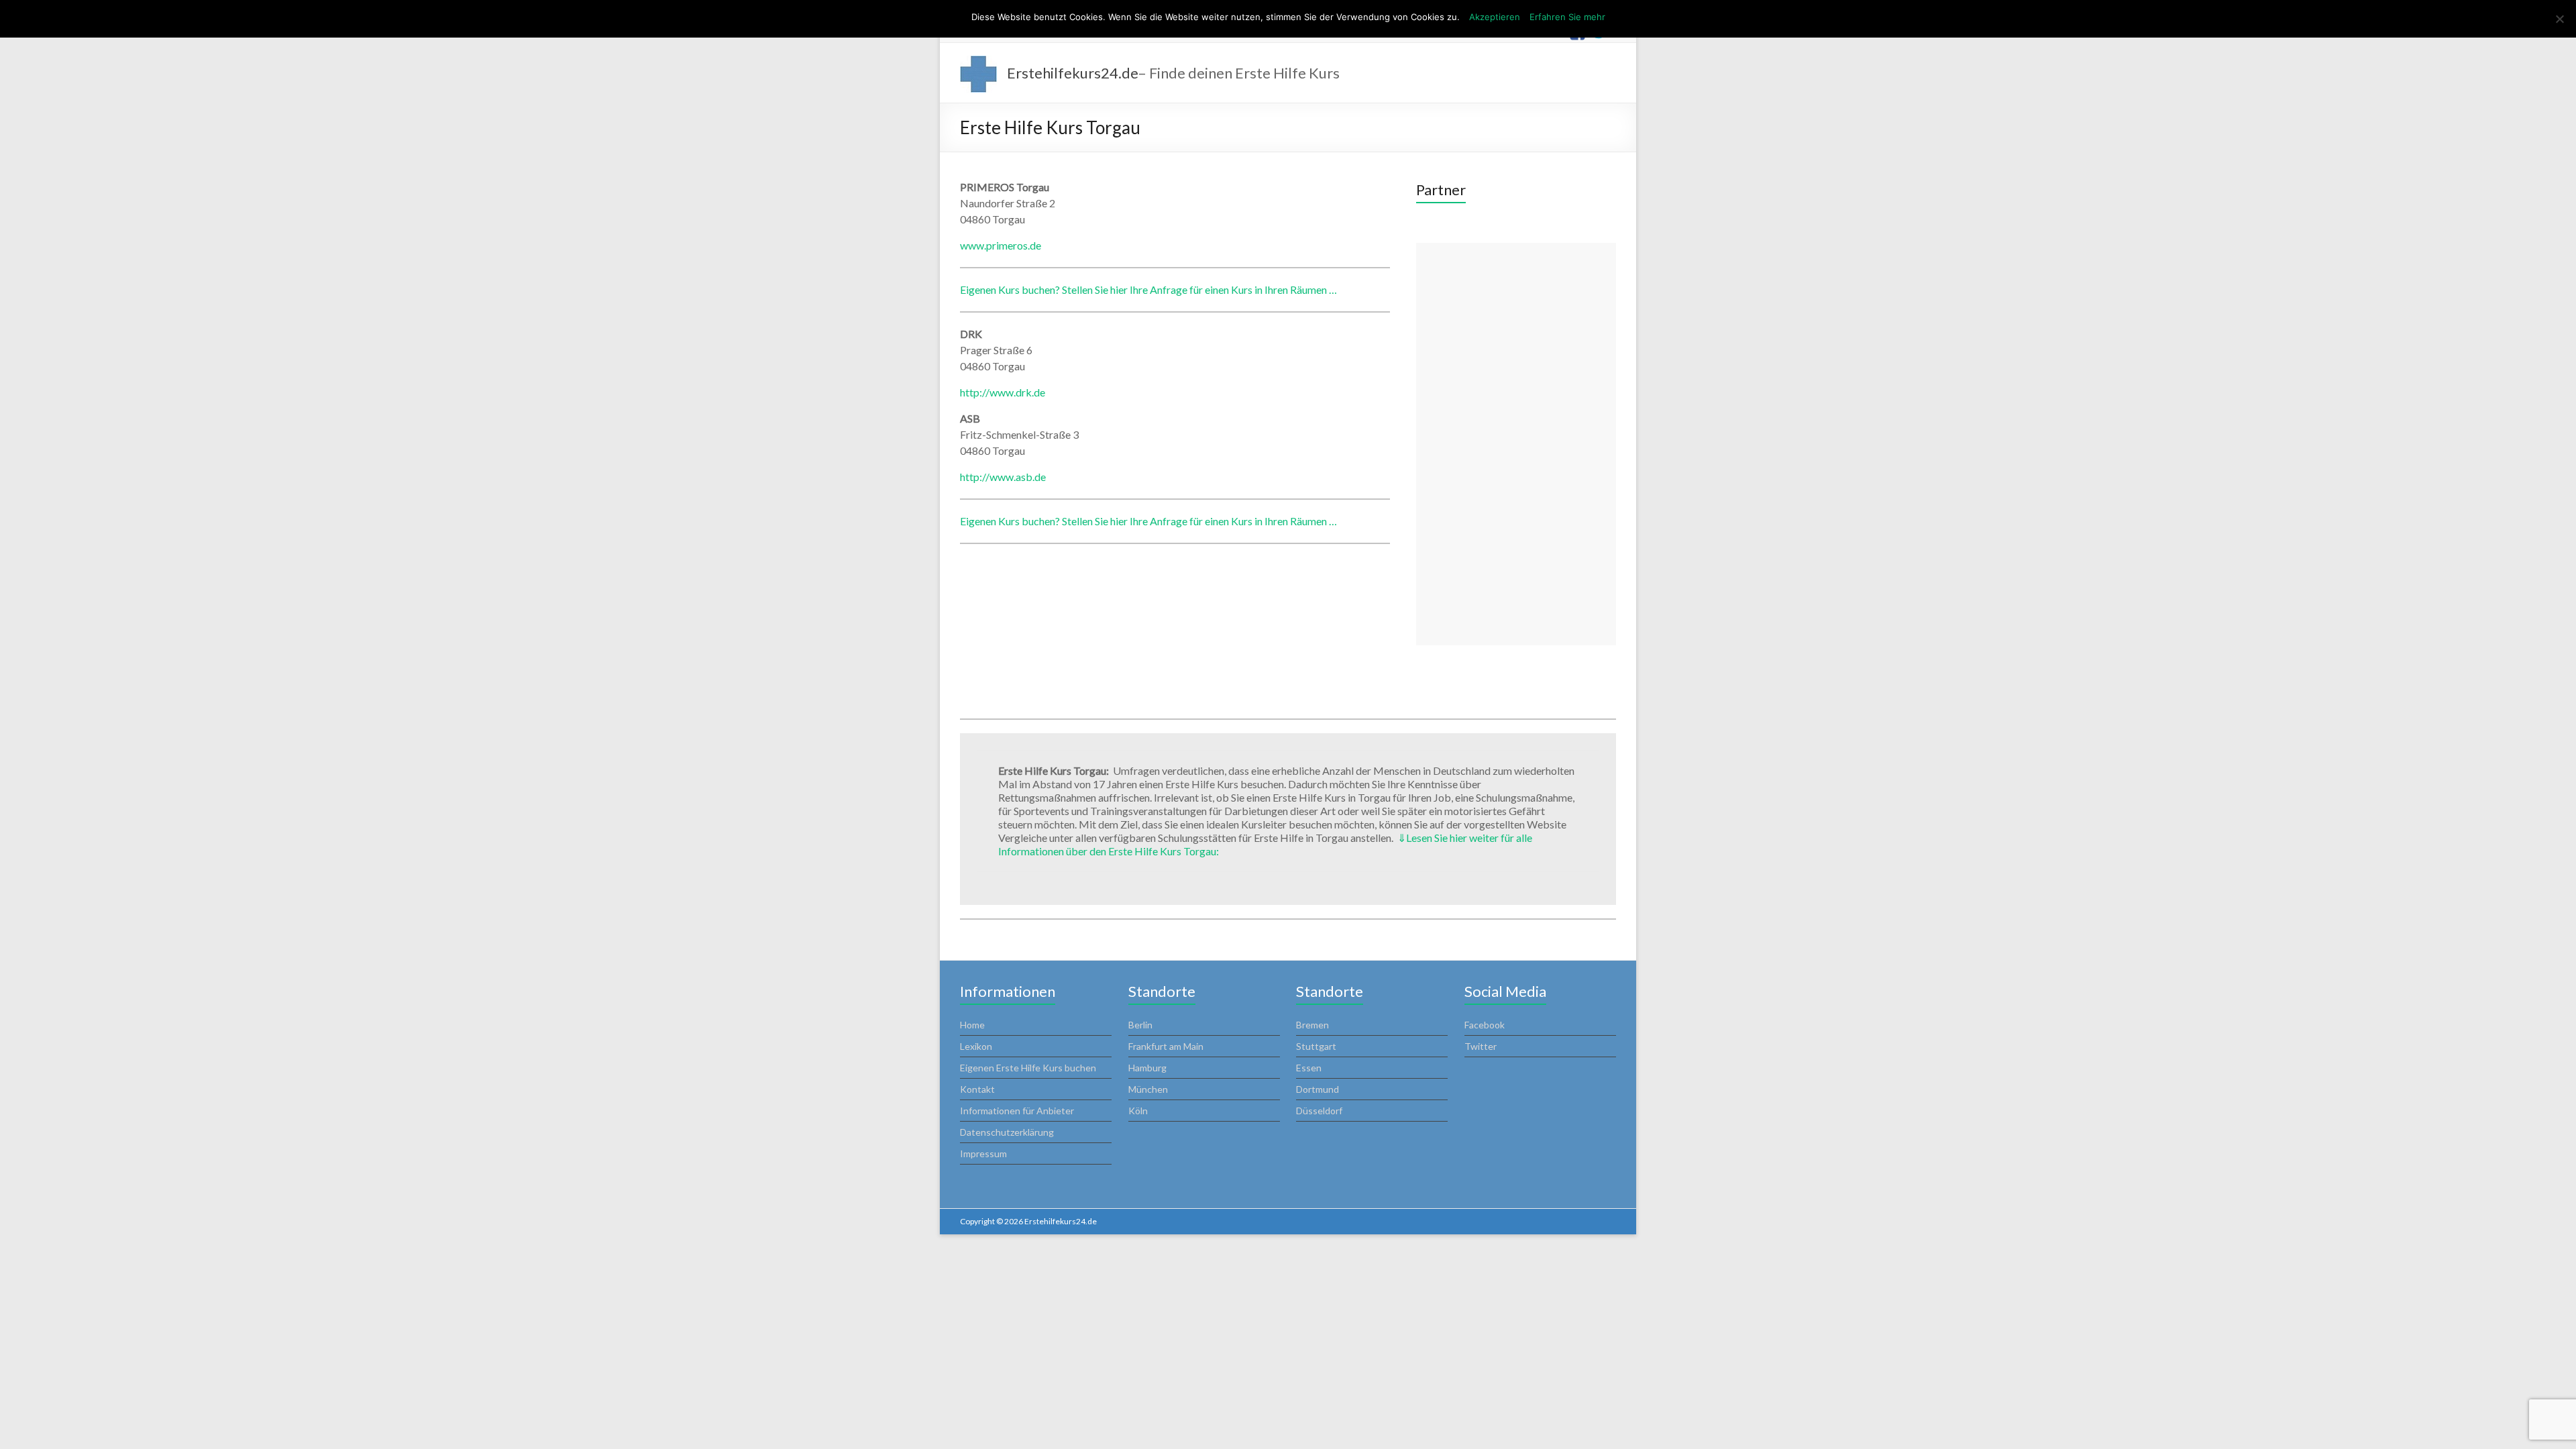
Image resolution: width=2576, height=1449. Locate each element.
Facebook (1485, 1025)
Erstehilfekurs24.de (1073, 73)
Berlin (1140, 1025)
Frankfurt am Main (1166, 1046)
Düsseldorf (1319, 1111)
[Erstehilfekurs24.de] (978, 62)
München (1148, 1089)
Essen (1309, 1068)
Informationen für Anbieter (1017, 1111)
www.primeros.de (1001, 245)
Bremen (1312, 1025)
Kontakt (977, 1089)
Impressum (983, 1153)
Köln (1138, 1111)
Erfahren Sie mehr (1567, 17)
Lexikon (976, 1046)
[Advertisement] (1516, 444)
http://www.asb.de (1003, 477)
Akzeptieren (1495, 17)
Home (972, 1025)
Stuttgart (1316, 1046)
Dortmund (1318, 1089)
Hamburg (1147, 1068)
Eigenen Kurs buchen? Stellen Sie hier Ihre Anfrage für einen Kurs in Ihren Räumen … (1148, 289)
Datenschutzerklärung (1007, 1132)
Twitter (1481, 1046)
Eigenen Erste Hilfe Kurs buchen (1028, 1068)
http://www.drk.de (1003, 392)
